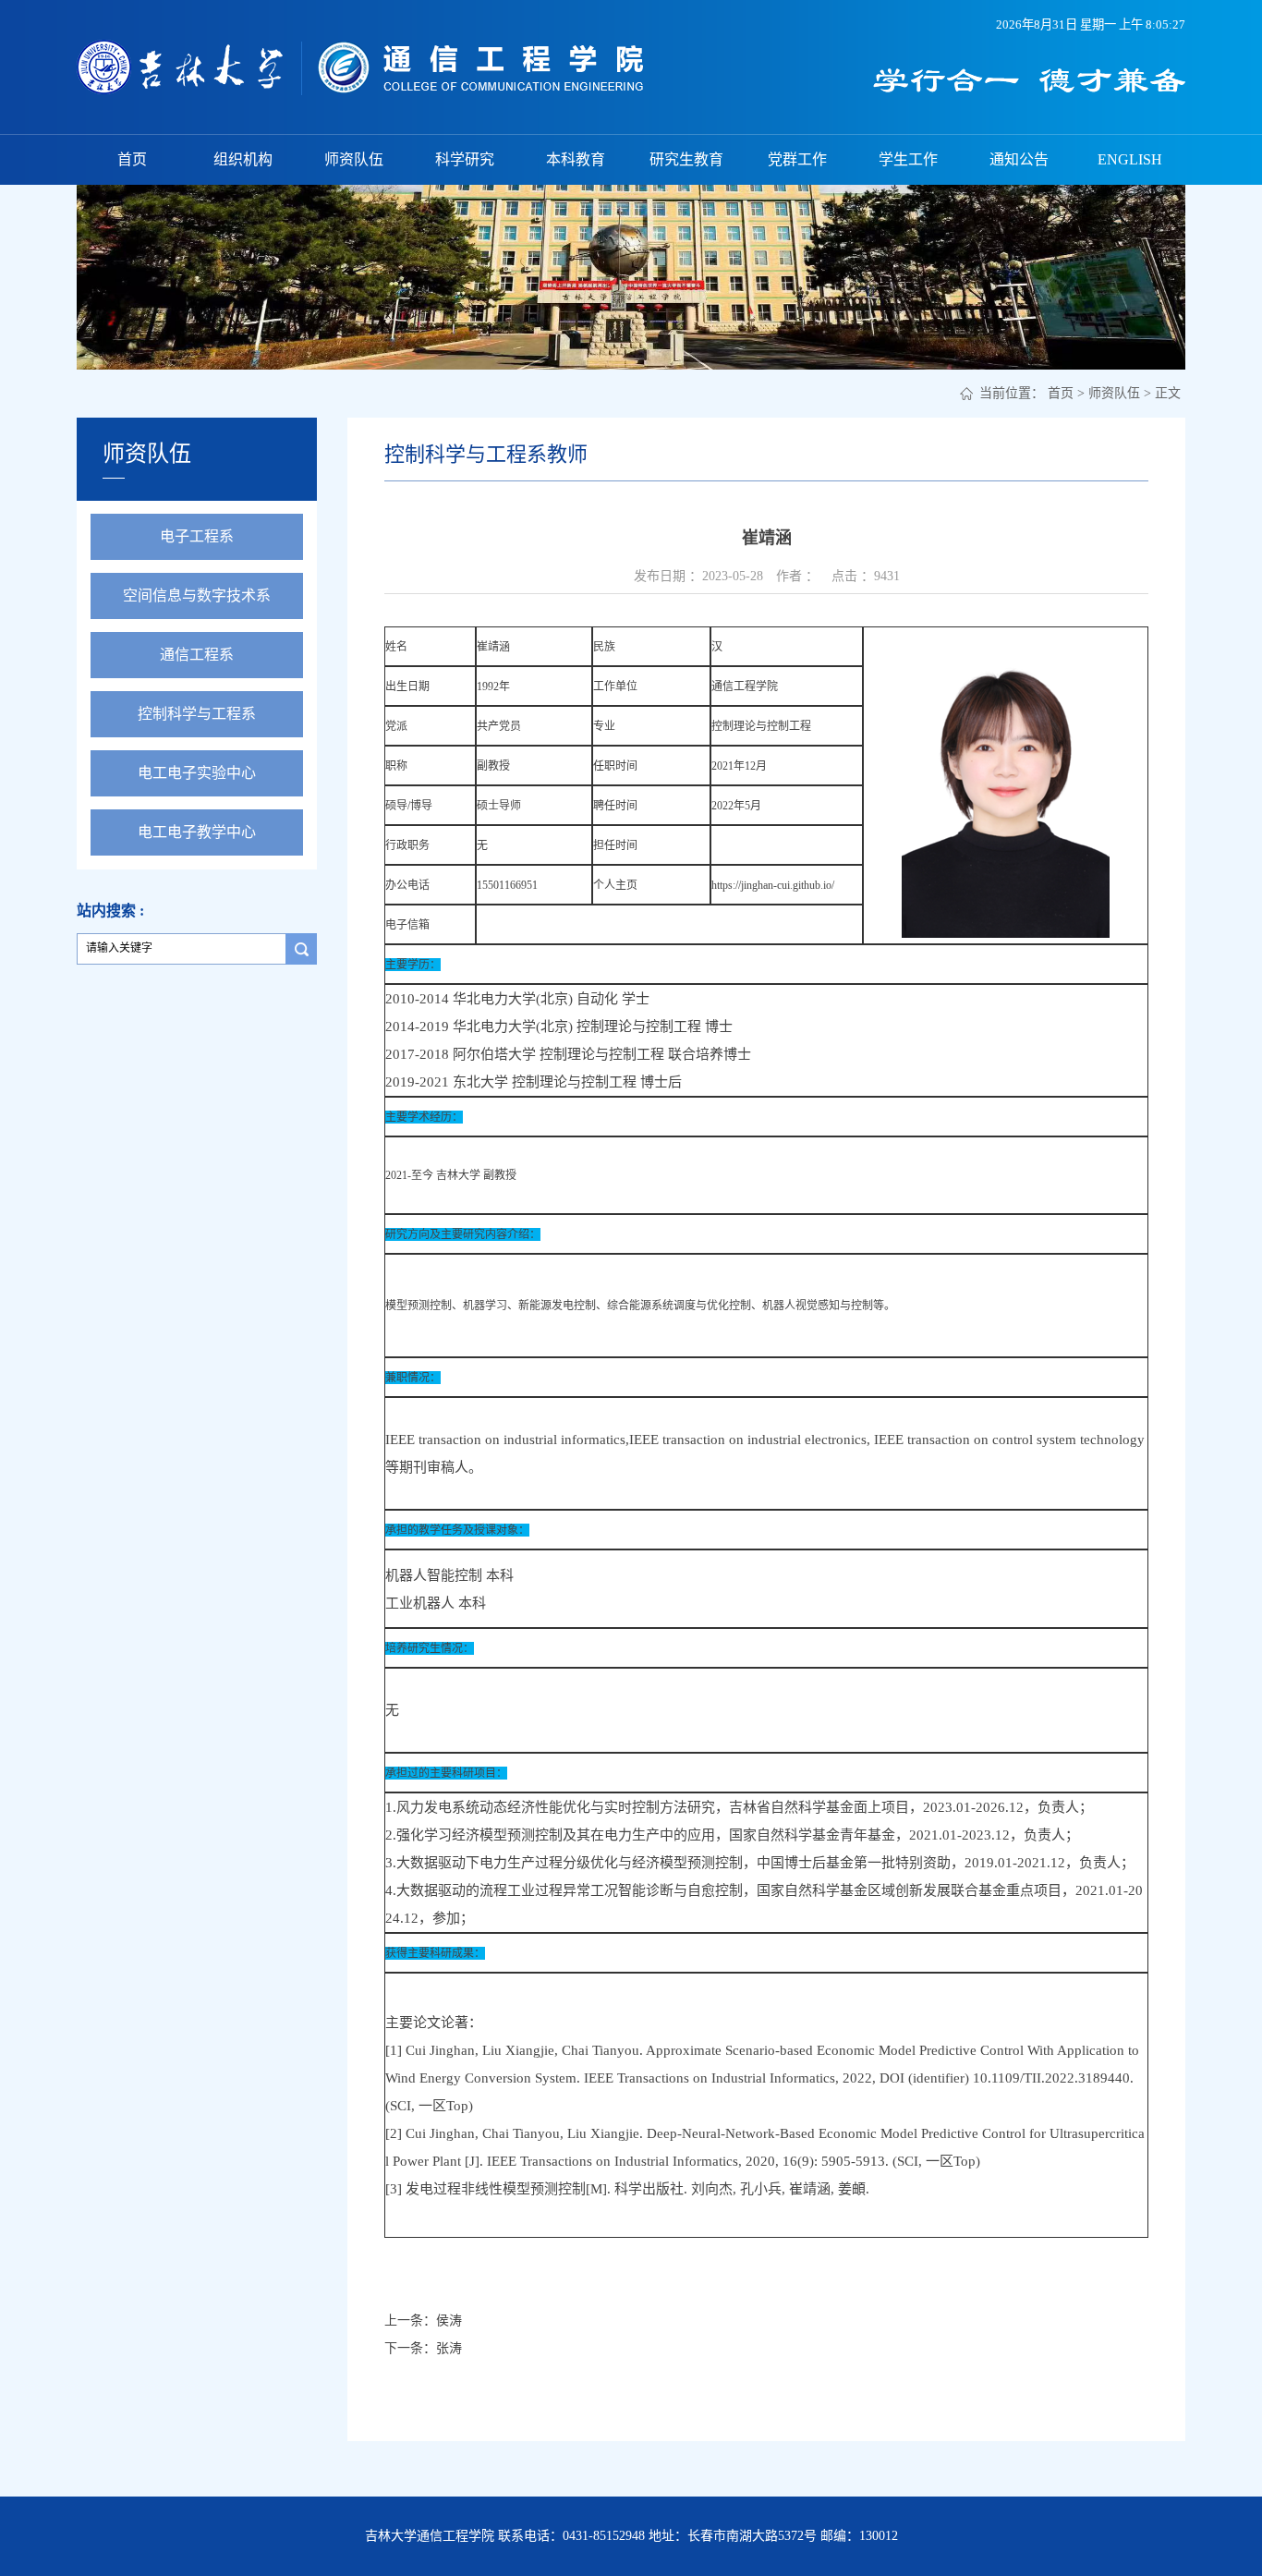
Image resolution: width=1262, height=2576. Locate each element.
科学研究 (465, 159)
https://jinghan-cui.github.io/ (773, 885)
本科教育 (576, 159)
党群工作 (797, 159)
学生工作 (908, 159)
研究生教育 (686, 159)
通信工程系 (197, 655)
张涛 (449, 2348)
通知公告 (1019, 159)
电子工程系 (197, 536)
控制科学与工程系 (197, 714)
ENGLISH (1130, 159)
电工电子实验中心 (197, 773)
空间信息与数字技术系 (197, 595)
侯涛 (449, 2321)
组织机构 (243, 159)
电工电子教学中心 (197, 832)
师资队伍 (354, 159)
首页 (132, 159)
